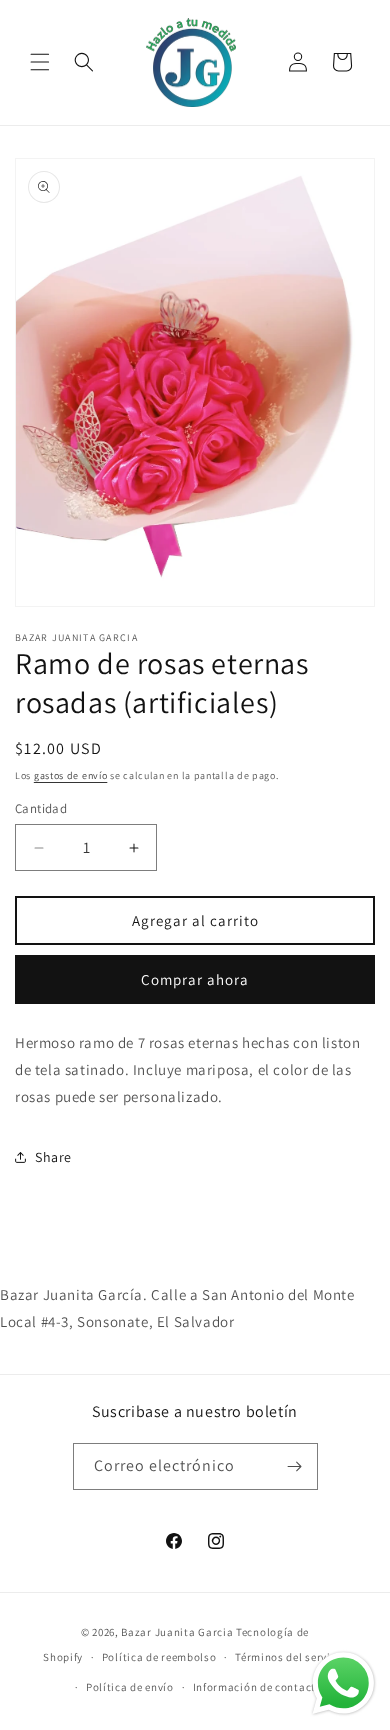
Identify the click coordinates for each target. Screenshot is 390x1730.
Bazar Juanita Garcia (177, 1632)
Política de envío (130, 1687)
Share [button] (53, 1157)
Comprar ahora (195, 979)
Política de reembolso (159, 1657)
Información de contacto (258, 1687)
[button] (40, 62)
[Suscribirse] (295, 1466)
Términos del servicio (291, 1657)
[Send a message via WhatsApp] (343, 1683)
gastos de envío (71, 775)
